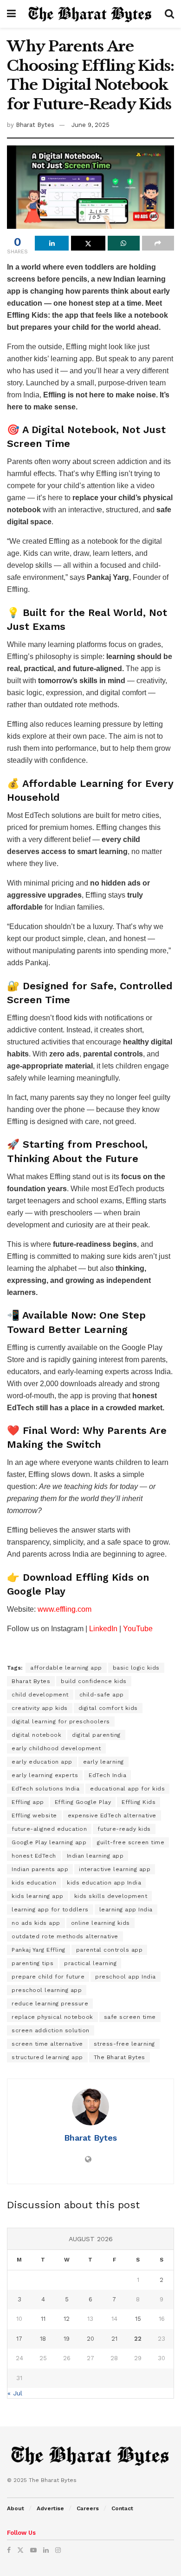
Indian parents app (40, 1869)
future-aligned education (49, 1829)
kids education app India (104, 1883)
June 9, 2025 (90, 125)
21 (114, 2339)
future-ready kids (124, 1829)
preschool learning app (47, 1990)
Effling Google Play (83, 1802)
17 (19, 2339)
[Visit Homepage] (90, 14)
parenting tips (32, 1963)
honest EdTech (34, 1856)
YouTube (138, 1629)
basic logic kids (136, 1668)
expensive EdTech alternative (112, 1816)
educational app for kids (127, 1789)
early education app (42, 1762)
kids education (34, 1883)
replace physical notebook (52, 2017)
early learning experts (45, 1775)
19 (67, 2339)
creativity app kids (40, 1708)
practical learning (90, 1963)
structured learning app (47, 2057)
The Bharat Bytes (120, 2057)
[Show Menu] (11, 14)
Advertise (50, 2508)
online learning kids (100, 1923)
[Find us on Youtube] (33, 2550)
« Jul (15, 2393)
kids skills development (111, 1896)
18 (43, 2339)
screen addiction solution (51, 2030)
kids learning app (38, 1896)
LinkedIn (103, 1629)
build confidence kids (94, 1681)
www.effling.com (65, 1609)
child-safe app (102, 1695)
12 (67, 2319)
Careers (88, 2508)
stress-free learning (124, 2044)
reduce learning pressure (50, 2004)
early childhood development (56, 1748)
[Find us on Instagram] (58, 2550)
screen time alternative (47, 2044)
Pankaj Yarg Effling (39, 1950)
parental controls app (110, 1950)
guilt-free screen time (131, 1842)
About (16, 2508)
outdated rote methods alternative (65, 1936)
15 (138, 2319)
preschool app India (126, 1977)
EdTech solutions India (45, 1789)
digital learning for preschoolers (61, 1722)
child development (40, 1695)
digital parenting (96, 1735)
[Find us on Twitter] (20, 2550)
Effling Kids (139, 1802)
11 (43, 2319)
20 (90, 2339)
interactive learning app (115, 1869)
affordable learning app (66, 1668)
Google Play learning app (49, 1842)
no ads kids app (36, 1923)
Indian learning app (95, 1856)
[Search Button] (169, 14)
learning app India (126, 1910)
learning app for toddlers (50, 1910)
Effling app (28, 1802)
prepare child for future (48, 1977)
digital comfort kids (108, 1708)
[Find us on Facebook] (9, 2550)
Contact (122, 2508)
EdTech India (107, 1775)
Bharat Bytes (35, 125)
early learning (103, 1762)
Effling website (34, 1816)
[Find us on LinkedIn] (46, 2550)
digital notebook (36, 1735)
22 (138, 2339)
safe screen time (130, 2017)
